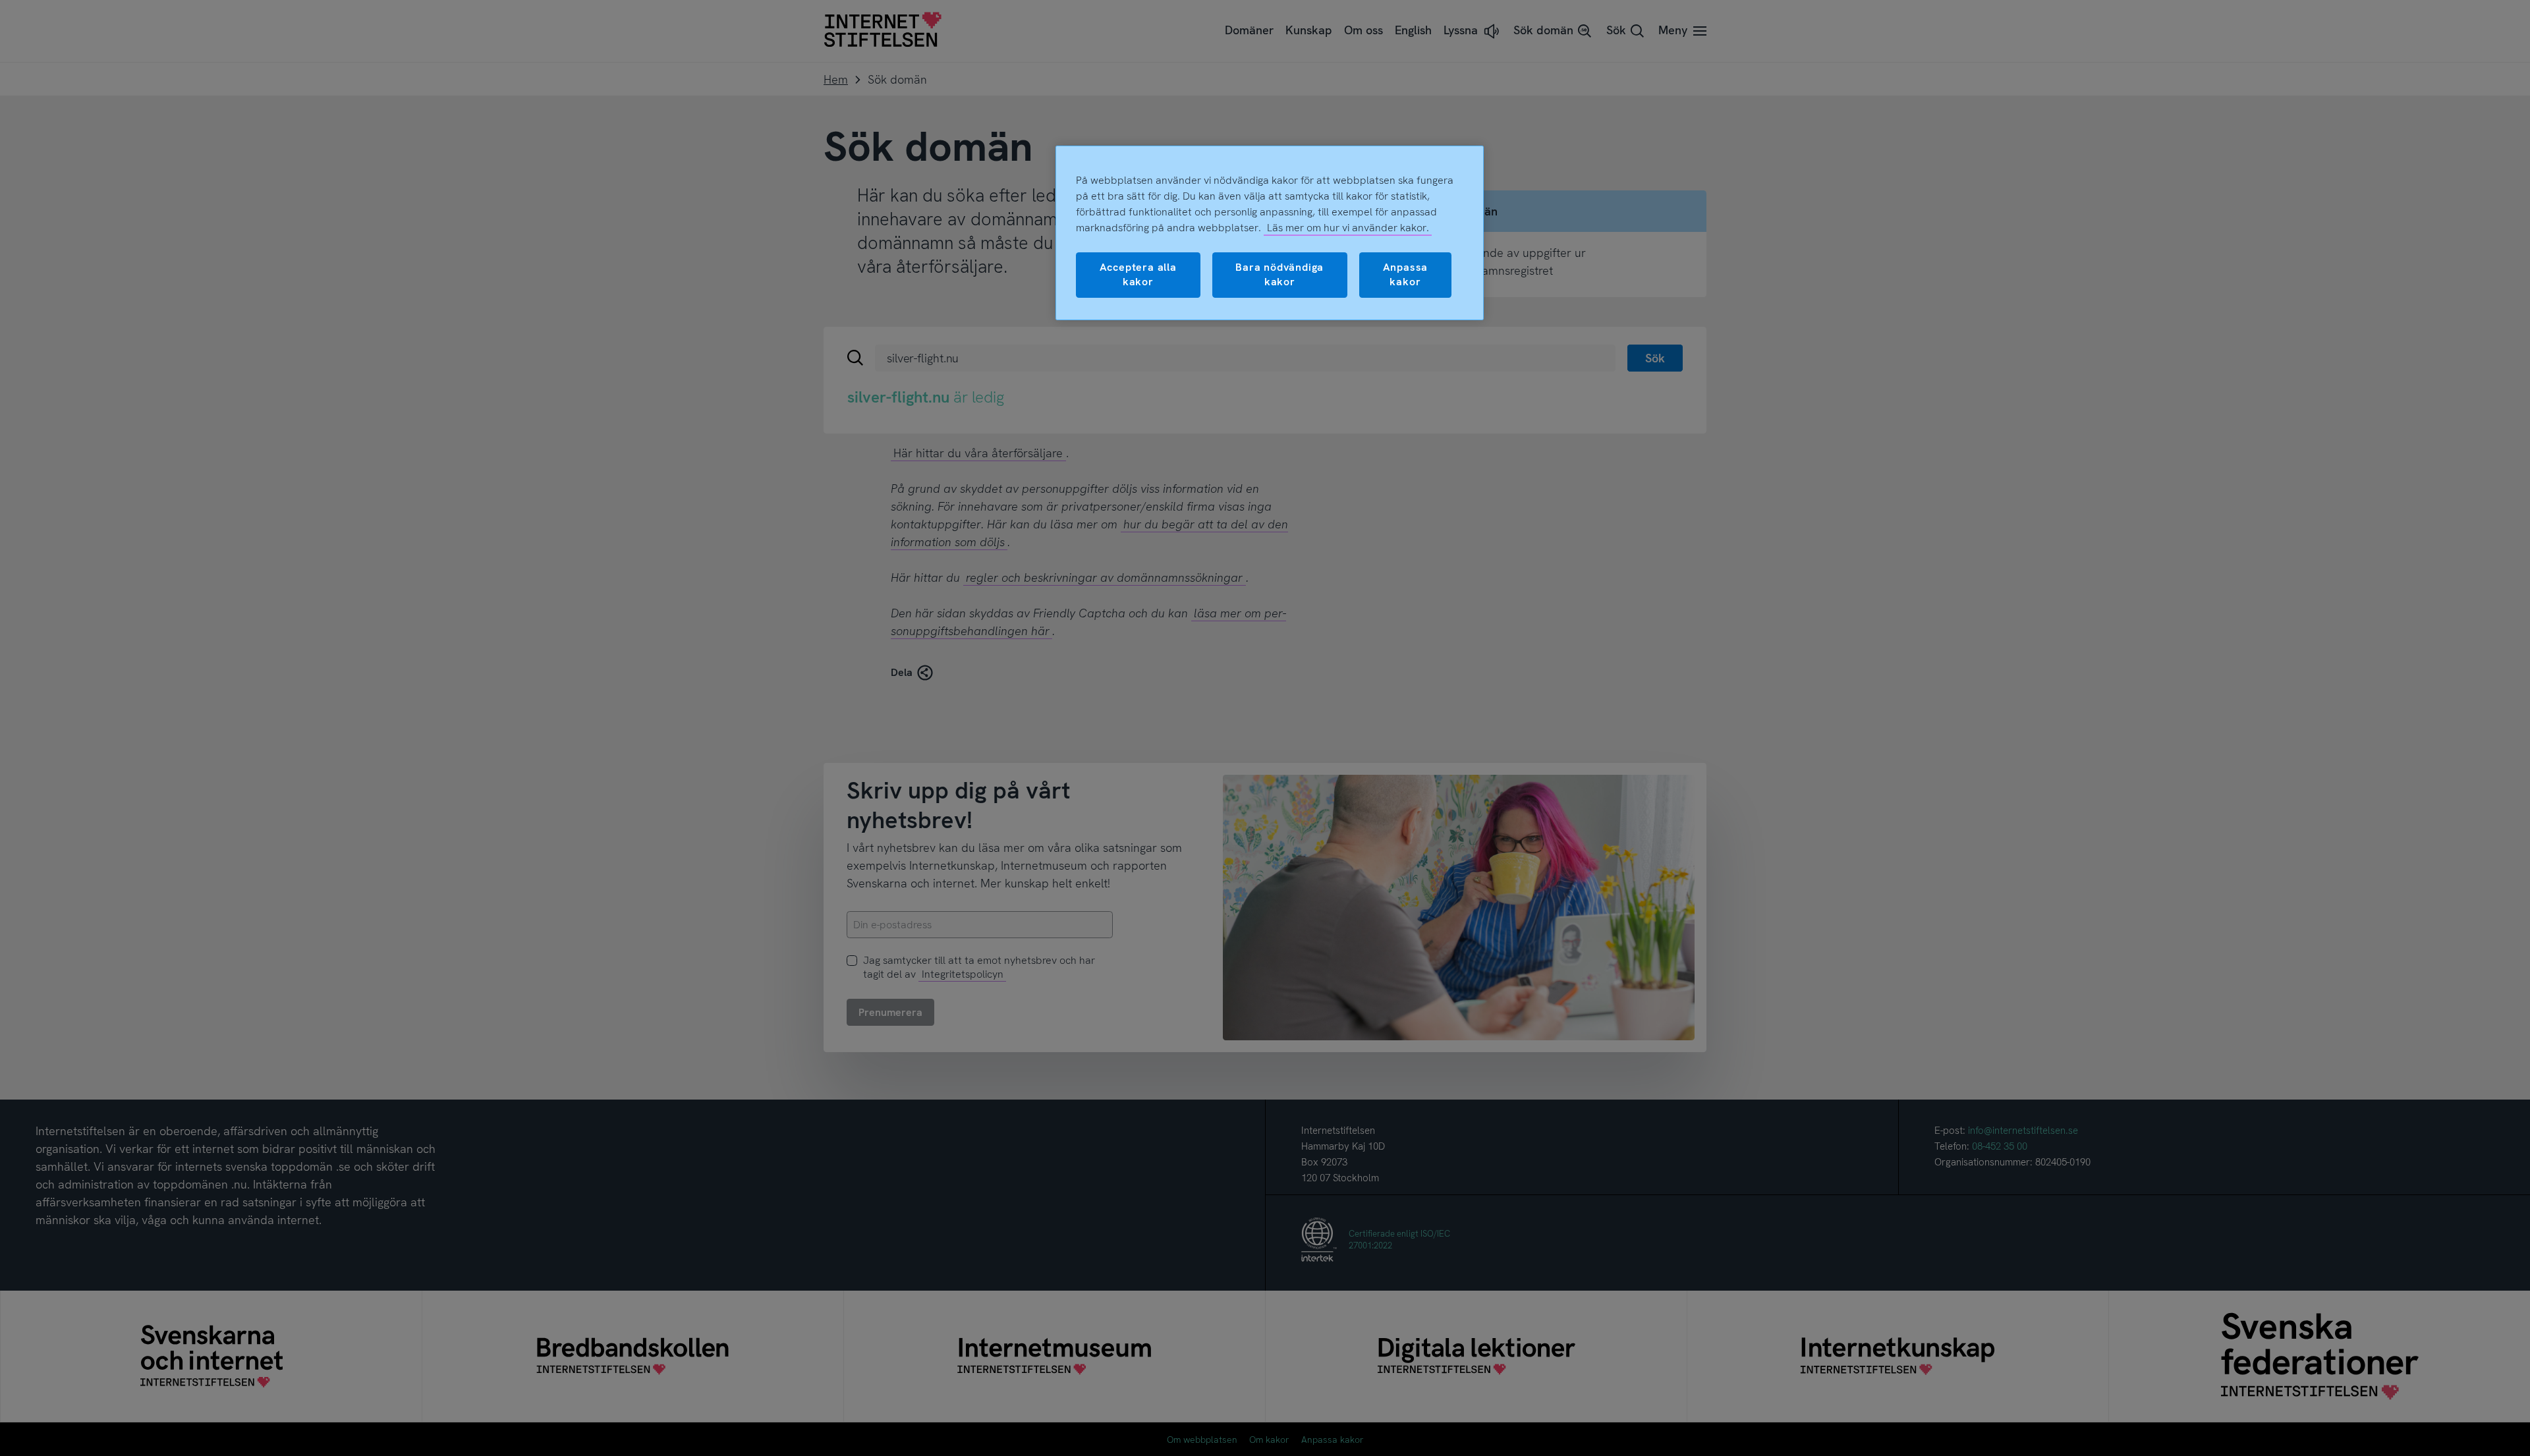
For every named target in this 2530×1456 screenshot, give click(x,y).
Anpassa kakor (1406, 274)
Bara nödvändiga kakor (1279, 274)
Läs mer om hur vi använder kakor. (1348, 228)
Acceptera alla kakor (1138, 274)
